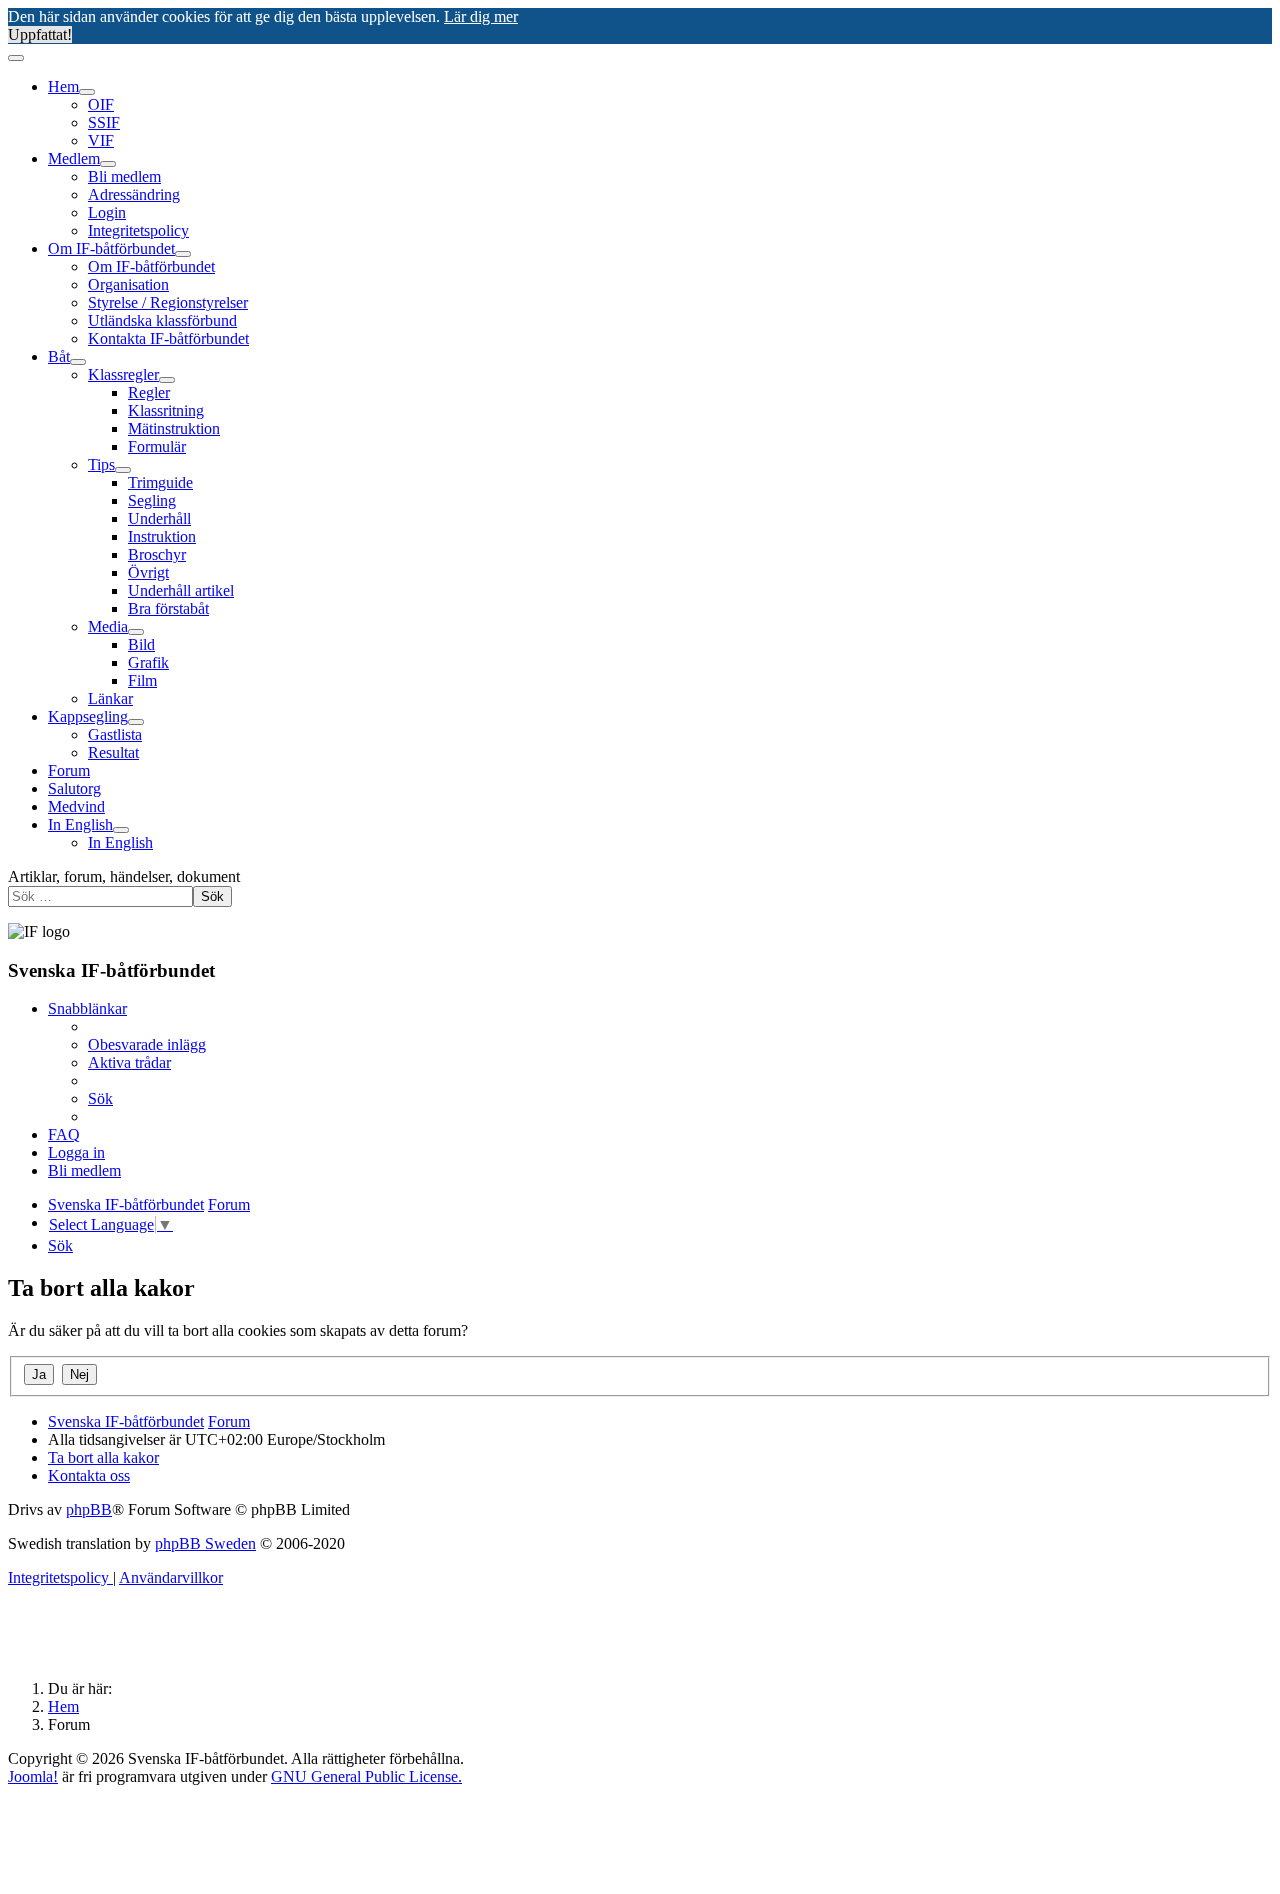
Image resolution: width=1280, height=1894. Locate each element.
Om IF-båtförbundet (111, 248)
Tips (101, 464)
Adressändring (134, 194)
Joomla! (33, 1776)
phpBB (89, 1509)
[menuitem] (147, 1044)
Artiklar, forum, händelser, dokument (124, 876)
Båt (59, 356)
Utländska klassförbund (162, 320)
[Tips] (123, 470)
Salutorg (74, 788)
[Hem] (87, 92)
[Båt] (78, 362)
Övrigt (148, 572)
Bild (141, 644)
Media (108, 626)
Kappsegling (88, 716)
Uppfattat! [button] (40, 34)
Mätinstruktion (174, 428)
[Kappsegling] (136, 722)
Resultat (113, 752)
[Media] (136, 632)
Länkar (110, 698)
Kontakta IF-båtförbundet (168, 338)
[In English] (121, 830)
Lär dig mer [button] (481, 16)
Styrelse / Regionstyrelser (168, 302)
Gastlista (115, 734)
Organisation (128, 284)
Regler (149, 392)
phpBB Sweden (205, 1543)
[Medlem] (108, 164)
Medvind (76, 806)
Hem (63, 86)
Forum (69, 770)
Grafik (148, 662)
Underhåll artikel (181, 590)
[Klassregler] (167, 380)
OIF (101, 104)
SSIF (104, 122)
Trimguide (160, 482)
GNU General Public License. (366, 1776)
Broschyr (157, 554)
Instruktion (162, 536)
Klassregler (123, 374)
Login (107, 212)
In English (80, 824)
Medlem (74, 158)
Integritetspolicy (138, 230)
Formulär (157, 446)
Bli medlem (124, 176)
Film (142, 680)
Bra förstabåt (168, 608)
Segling (152, 500)
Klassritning (166, 410)
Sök (212, 896)
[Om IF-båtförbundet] (183, 254)
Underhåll (159, 518)
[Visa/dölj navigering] (16, 58)
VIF (101, 140)
